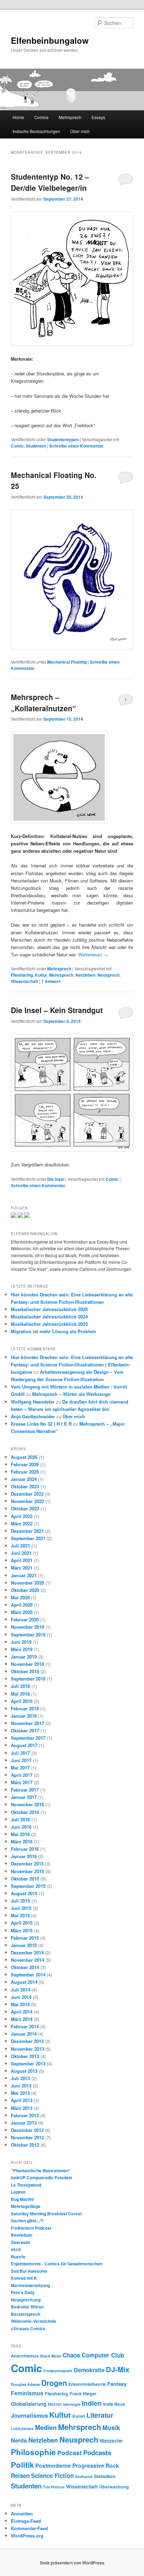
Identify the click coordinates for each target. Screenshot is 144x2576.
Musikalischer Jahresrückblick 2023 (49, 1324)
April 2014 (22, 2012)
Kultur (41, 975)
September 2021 (28, 1538)
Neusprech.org (26, 2300)
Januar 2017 (24, 1797)
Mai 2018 (20, 1694)
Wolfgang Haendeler (33, 1402)
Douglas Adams (25, 2384)
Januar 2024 (24, 1479)
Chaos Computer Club (93, 2355)
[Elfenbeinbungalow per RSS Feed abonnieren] (27, 1216)
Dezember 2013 (27, 2041)
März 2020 (22, 1612)
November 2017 (27, 1723)
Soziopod (84, 2476)
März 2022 (22, 1524)
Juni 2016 (21, 1827)
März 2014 (22, 2019)
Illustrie (18, 2257)
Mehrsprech (70, 117)
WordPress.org (27, 2536)
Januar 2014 (24, 2034)
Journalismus (29, 2415)
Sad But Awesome (29, 2271)
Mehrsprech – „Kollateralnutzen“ (44, 702)
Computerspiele (58, 2371)
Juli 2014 (20, 1990)
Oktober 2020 (25, 1590)
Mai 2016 (20, 1834)
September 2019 (28, 1635)
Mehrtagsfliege (26, 2206)
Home (18, 117)
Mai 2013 (20, 2093)
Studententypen (63, 439)
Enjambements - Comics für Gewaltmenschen (56, 2264)
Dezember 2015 (27, 1864)
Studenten (36, 446)
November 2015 (27, 1871)
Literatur (100, 2415)
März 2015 (22, 1930)
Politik (22, 2465)
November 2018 (27, 1664)
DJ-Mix (118, 2369)
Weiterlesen (93, 954)
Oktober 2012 (25, 2145)
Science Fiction (52, 2475)
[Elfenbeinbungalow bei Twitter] (14, 1216)
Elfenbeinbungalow (50, 40)
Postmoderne (53, 2466)
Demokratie (89, 2370)
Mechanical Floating (67, 662)
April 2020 (22, 1605)
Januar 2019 (24, 1657)
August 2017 (24, 1745)
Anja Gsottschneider (33, 1416)
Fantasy (117, 2384)
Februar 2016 (25, 1849)
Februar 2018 (25, 1708)
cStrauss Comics (28, 2328)
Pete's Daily (23, 2292)
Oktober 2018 (25, 1671)
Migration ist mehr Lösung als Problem (53, 1331)
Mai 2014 (20, 2004)
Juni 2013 (21, 2086)
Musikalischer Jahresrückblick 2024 (49, 1317)
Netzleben (85, 975)
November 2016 (27, 1804)
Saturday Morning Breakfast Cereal (46, 2214)
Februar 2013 (25, 2115)
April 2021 (22, 1560)
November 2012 (27, 2137)
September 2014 (28, 1975)
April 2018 (22, 1701)
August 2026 (24, 1457)
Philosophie (33, 2452)
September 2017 (28, 1738)
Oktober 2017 (25, 1730)
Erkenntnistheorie (87, 2384)
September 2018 (28, 1679)
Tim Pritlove (54, 2487)
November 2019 (27, 1627)
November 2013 (27, 2049)
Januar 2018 (24, 1716)
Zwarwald (20, 2242)
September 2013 (28, 2063)
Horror (55, 2404)
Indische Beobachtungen (36, 131)
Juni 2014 (21, 1997)
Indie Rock (114, 2404)
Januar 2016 (24, 1856)
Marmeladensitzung (30, 2285)
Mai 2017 (20, 1768)
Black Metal (51, 2356)
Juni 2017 (21, 1760)
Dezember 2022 (27, 1494)
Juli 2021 (20, 1546)
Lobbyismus (22, 2428)
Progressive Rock (96, 2466)
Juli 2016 (20, 1819)
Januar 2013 (24, 2123)
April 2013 (22, 2100)
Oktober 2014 (25, 1967)
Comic (17, 446)
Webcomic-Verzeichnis (34, 2321)
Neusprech (109, 975)
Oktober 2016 (25, 1812)
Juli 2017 (20, 1753)
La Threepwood (26, 2185)
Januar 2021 (24, 1575)
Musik (111, 2427)
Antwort (51, 981)
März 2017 (22, 1782)
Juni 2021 (21, 1553)
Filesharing (22, 975)
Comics (41, 117)
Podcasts (97, 2453)
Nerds (19, 2440)
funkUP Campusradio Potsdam (42, 2177)
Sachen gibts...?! (27, 2221)
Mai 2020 (20, 1597)
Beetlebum (22, 2235)
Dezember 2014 (27, 1952)
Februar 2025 (25, 1472)
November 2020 (27, 1583)
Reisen (20, 2475)
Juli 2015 (20, 1901)
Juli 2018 (20, 1686)
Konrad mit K (24, 2278)
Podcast (70, 2453)
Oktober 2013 (25, 2056)
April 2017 (22, 1775)
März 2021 (22, 1568)
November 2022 (27, 1501)
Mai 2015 (20, 1915)
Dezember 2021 (27, 1531)
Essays (98, 117)
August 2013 (24, 2071)
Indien (92, 2403)
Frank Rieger (83, 2394)
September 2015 (28, 1886)
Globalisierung (29, 2404)
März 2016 (22, 1841)
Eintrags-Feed (26, 2521)
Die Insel (56, 1179)
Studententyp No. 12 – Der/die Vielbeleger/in (50, 182)
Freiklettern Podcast (31, 2228)
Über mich (80, 131)
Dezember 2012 (27, 2130)
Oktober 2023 (25, 1486)
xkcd (16, 2249)
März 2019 (22, 1649)
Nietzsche (111, 2441)
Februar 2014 (25, 2026)
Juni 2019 (21, 1642)
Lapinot (18, 2192)
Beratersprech (26, 2314)
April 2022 (22, 1516)
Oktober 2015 (25, 1879)
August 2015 (24, 1893)
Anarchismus (25, 2356)
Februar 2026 (25, 1464)
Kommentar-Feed (29, 2528)
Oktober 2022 (25, 1508)
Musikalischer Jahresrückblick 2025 (49, 1309)
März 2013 (22, 2108)
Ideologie (72, 2404)
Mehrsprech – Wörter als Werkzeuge (71, 1394)
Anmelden (22, 2513)
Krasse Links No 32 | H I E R (41, 1424)
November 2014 (27, 1960)
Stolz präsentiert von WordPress (72, 2563)
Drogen (54, 2383)
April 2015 (22, 1923)
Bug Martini (22, 2199)
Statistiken (105, 2476)
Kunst (79, 2416)
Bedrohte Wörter (27, 2307)
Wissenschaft (24, 981)
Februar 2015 (25, 1938)
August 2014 (24, 1982)
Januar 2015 (24, 1945)
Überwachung (114, 2487)
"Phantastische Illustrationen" (41, 2170)
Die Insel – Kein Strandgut (57, 1010)
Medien (46, 2428)
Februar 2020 (25, 1619)
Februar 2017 (25, 1790)
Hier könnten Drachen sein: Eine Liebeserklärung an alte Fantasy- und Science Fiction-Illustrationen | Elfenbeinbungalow (72, 1365)
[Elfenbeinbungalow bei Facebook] (20, 1216)
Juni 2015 (21, 1908)
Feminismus (27, 2393)
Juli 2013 (20, 2078)
